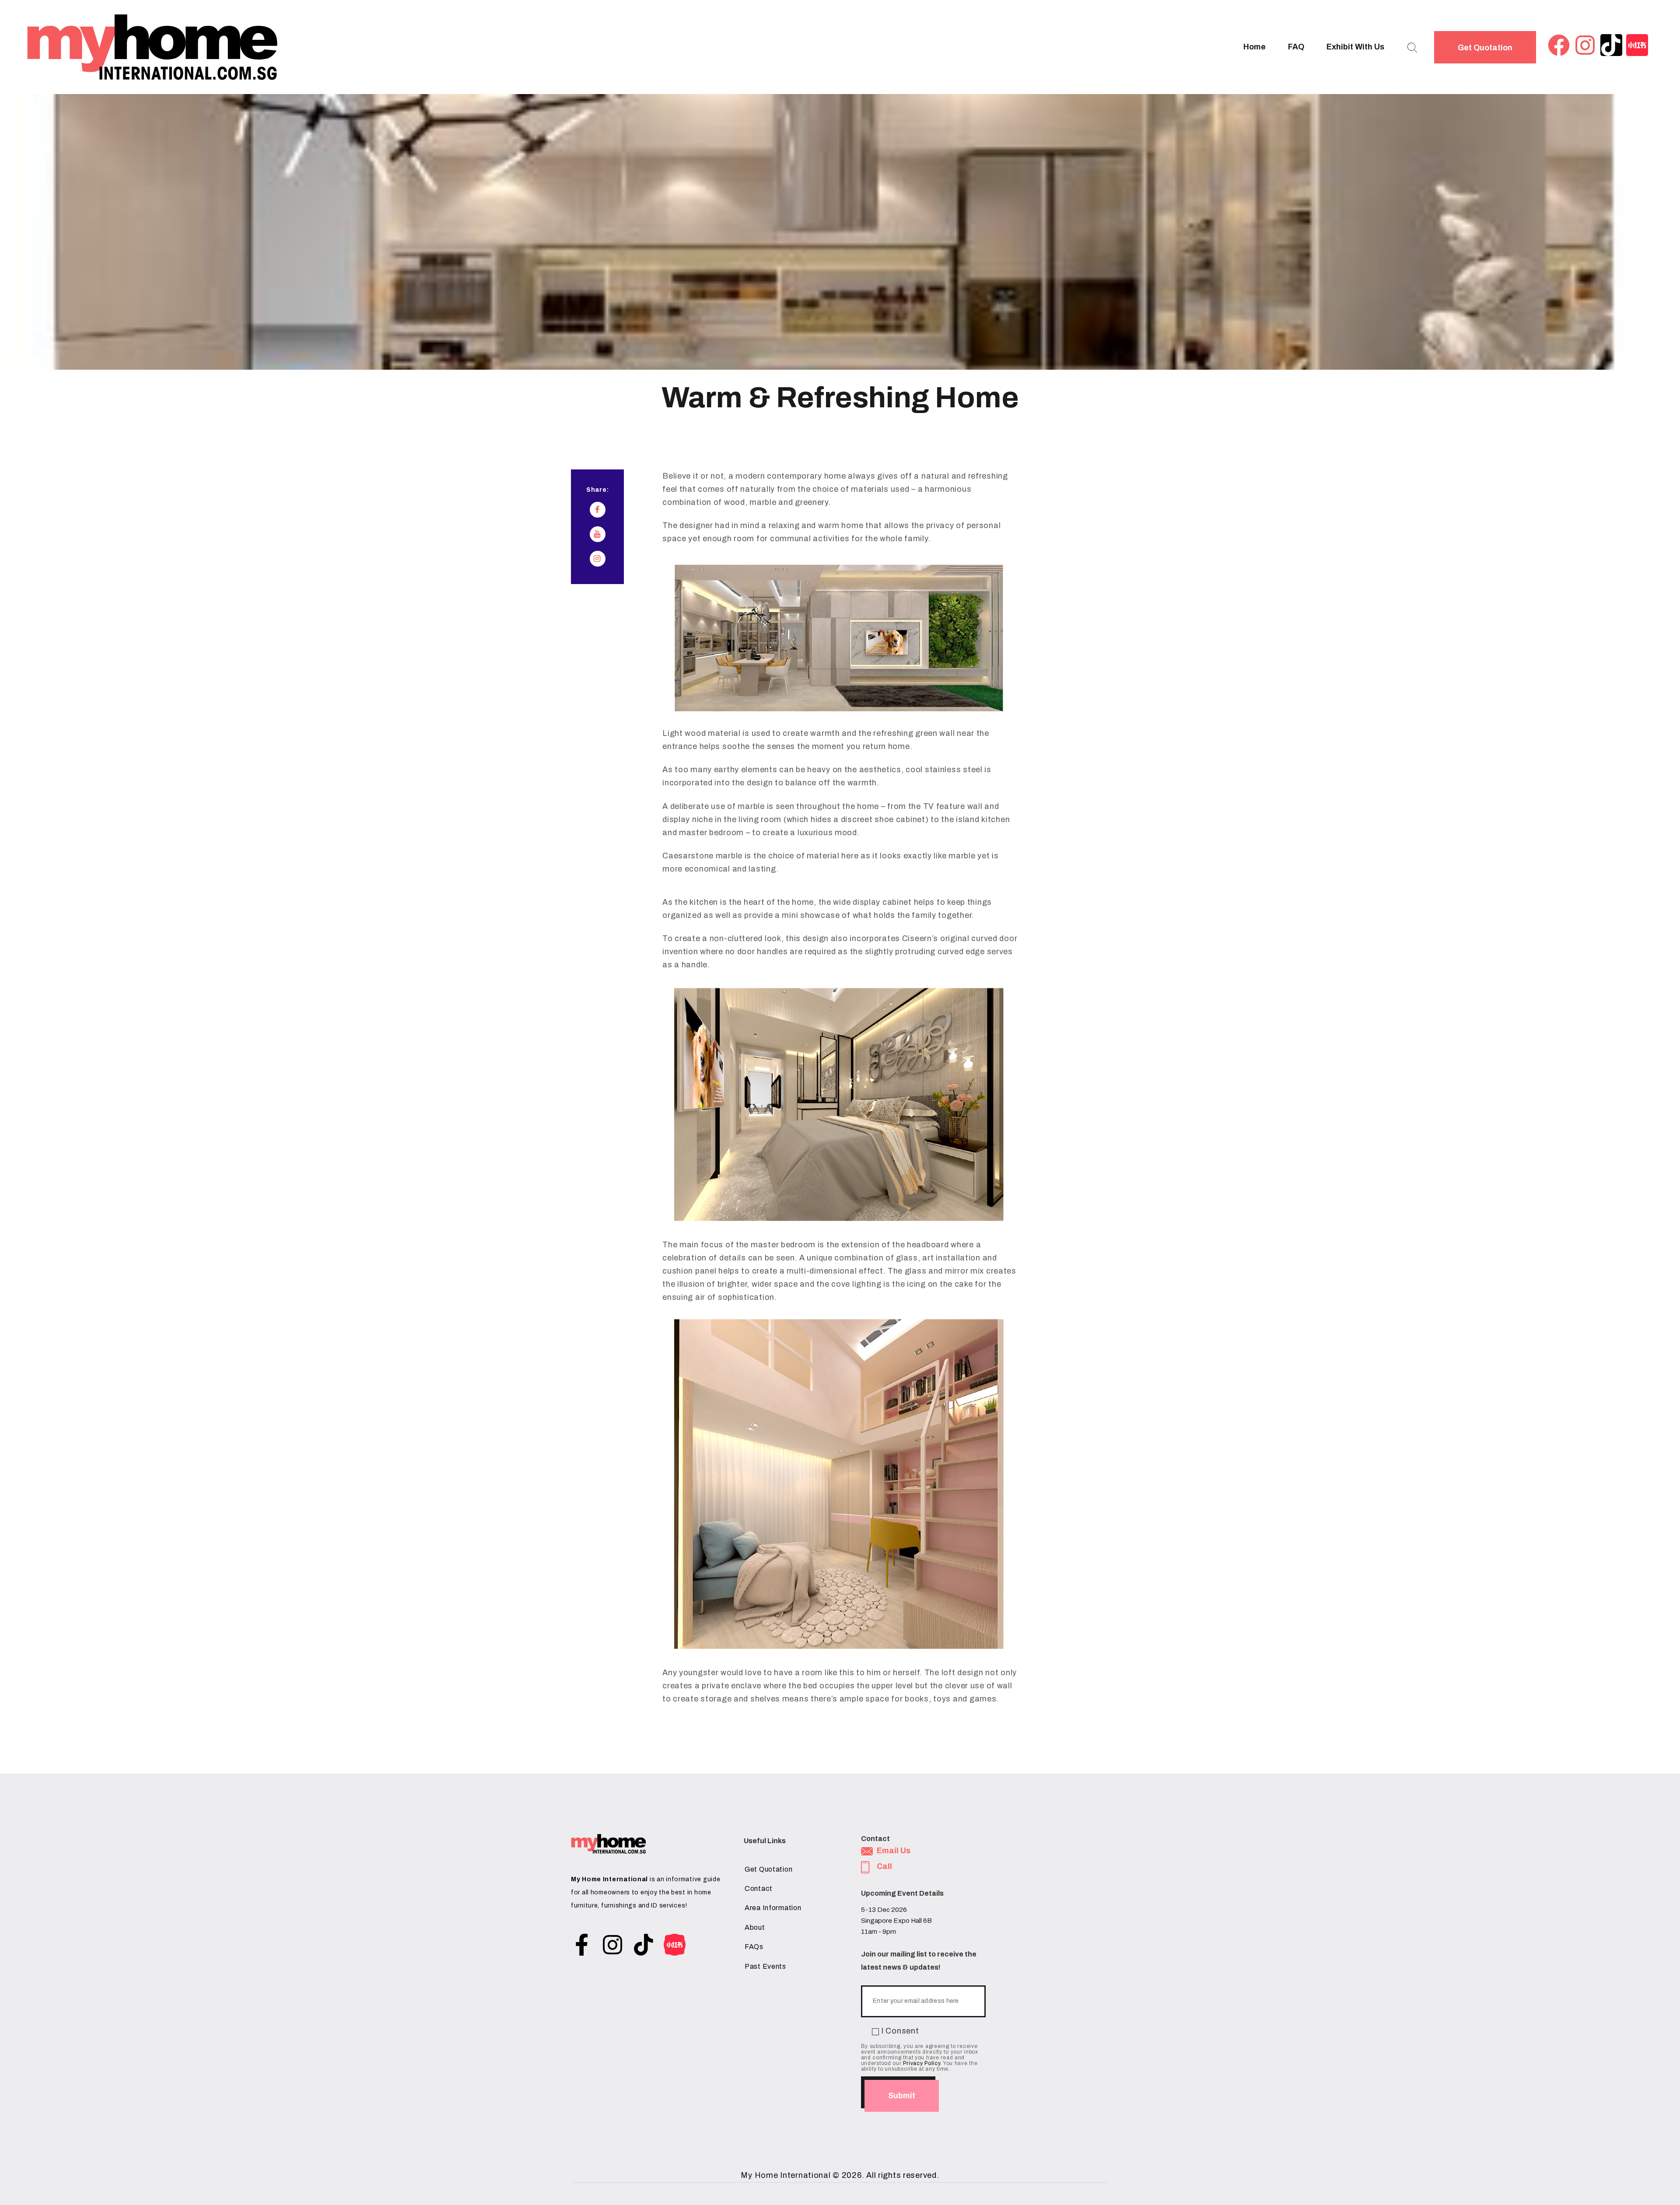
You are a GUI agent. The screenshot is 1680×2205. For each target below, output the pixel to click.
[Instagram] (1585, 45)
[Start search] (1412, 48)
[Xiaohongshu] (1637, 45)
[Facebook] (1559, 45)
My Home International (786, 2175)
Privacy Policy (922, 2063)
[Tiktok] (1611, 45)
